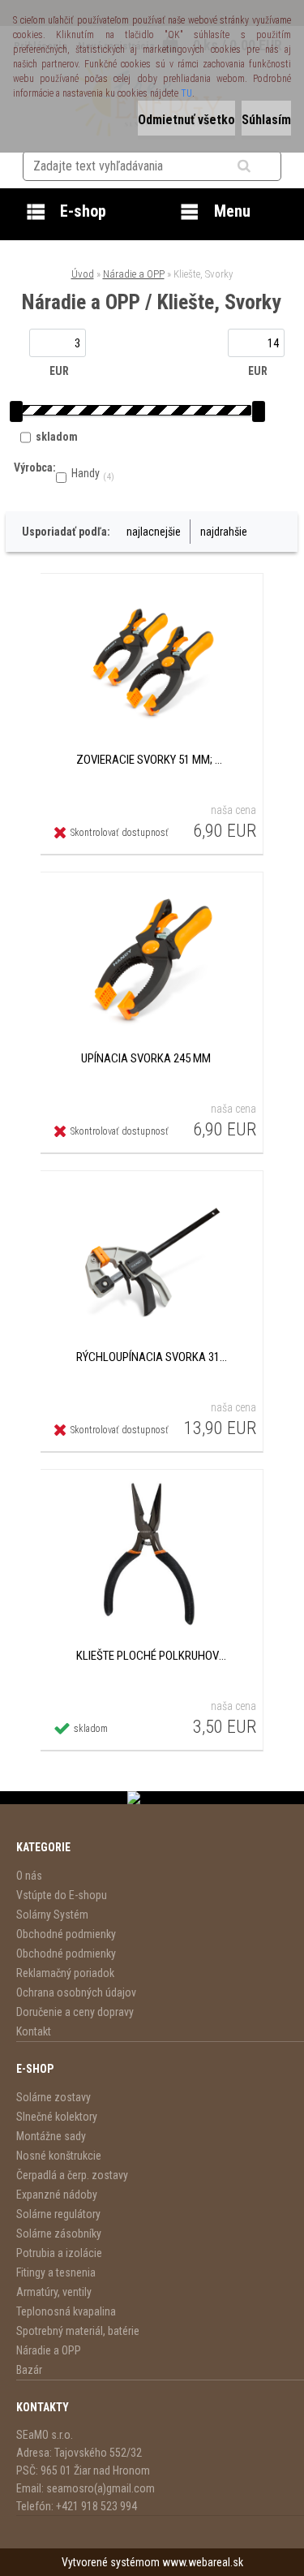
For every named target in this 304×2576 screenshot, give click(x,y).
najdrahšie (224, 532)
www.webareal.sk (203, 2562)
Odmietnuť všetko (186, 120)
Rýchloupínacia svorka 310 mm (152, 1357)
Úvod (83, 274)
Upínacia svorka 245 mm (146, 1058)
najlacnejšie (154, 532)
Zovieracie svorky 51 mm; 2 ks (152, 760)
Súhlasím (266, 120)
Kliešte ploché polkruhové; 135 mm (152, 1656)
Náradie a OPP (134, 274)
